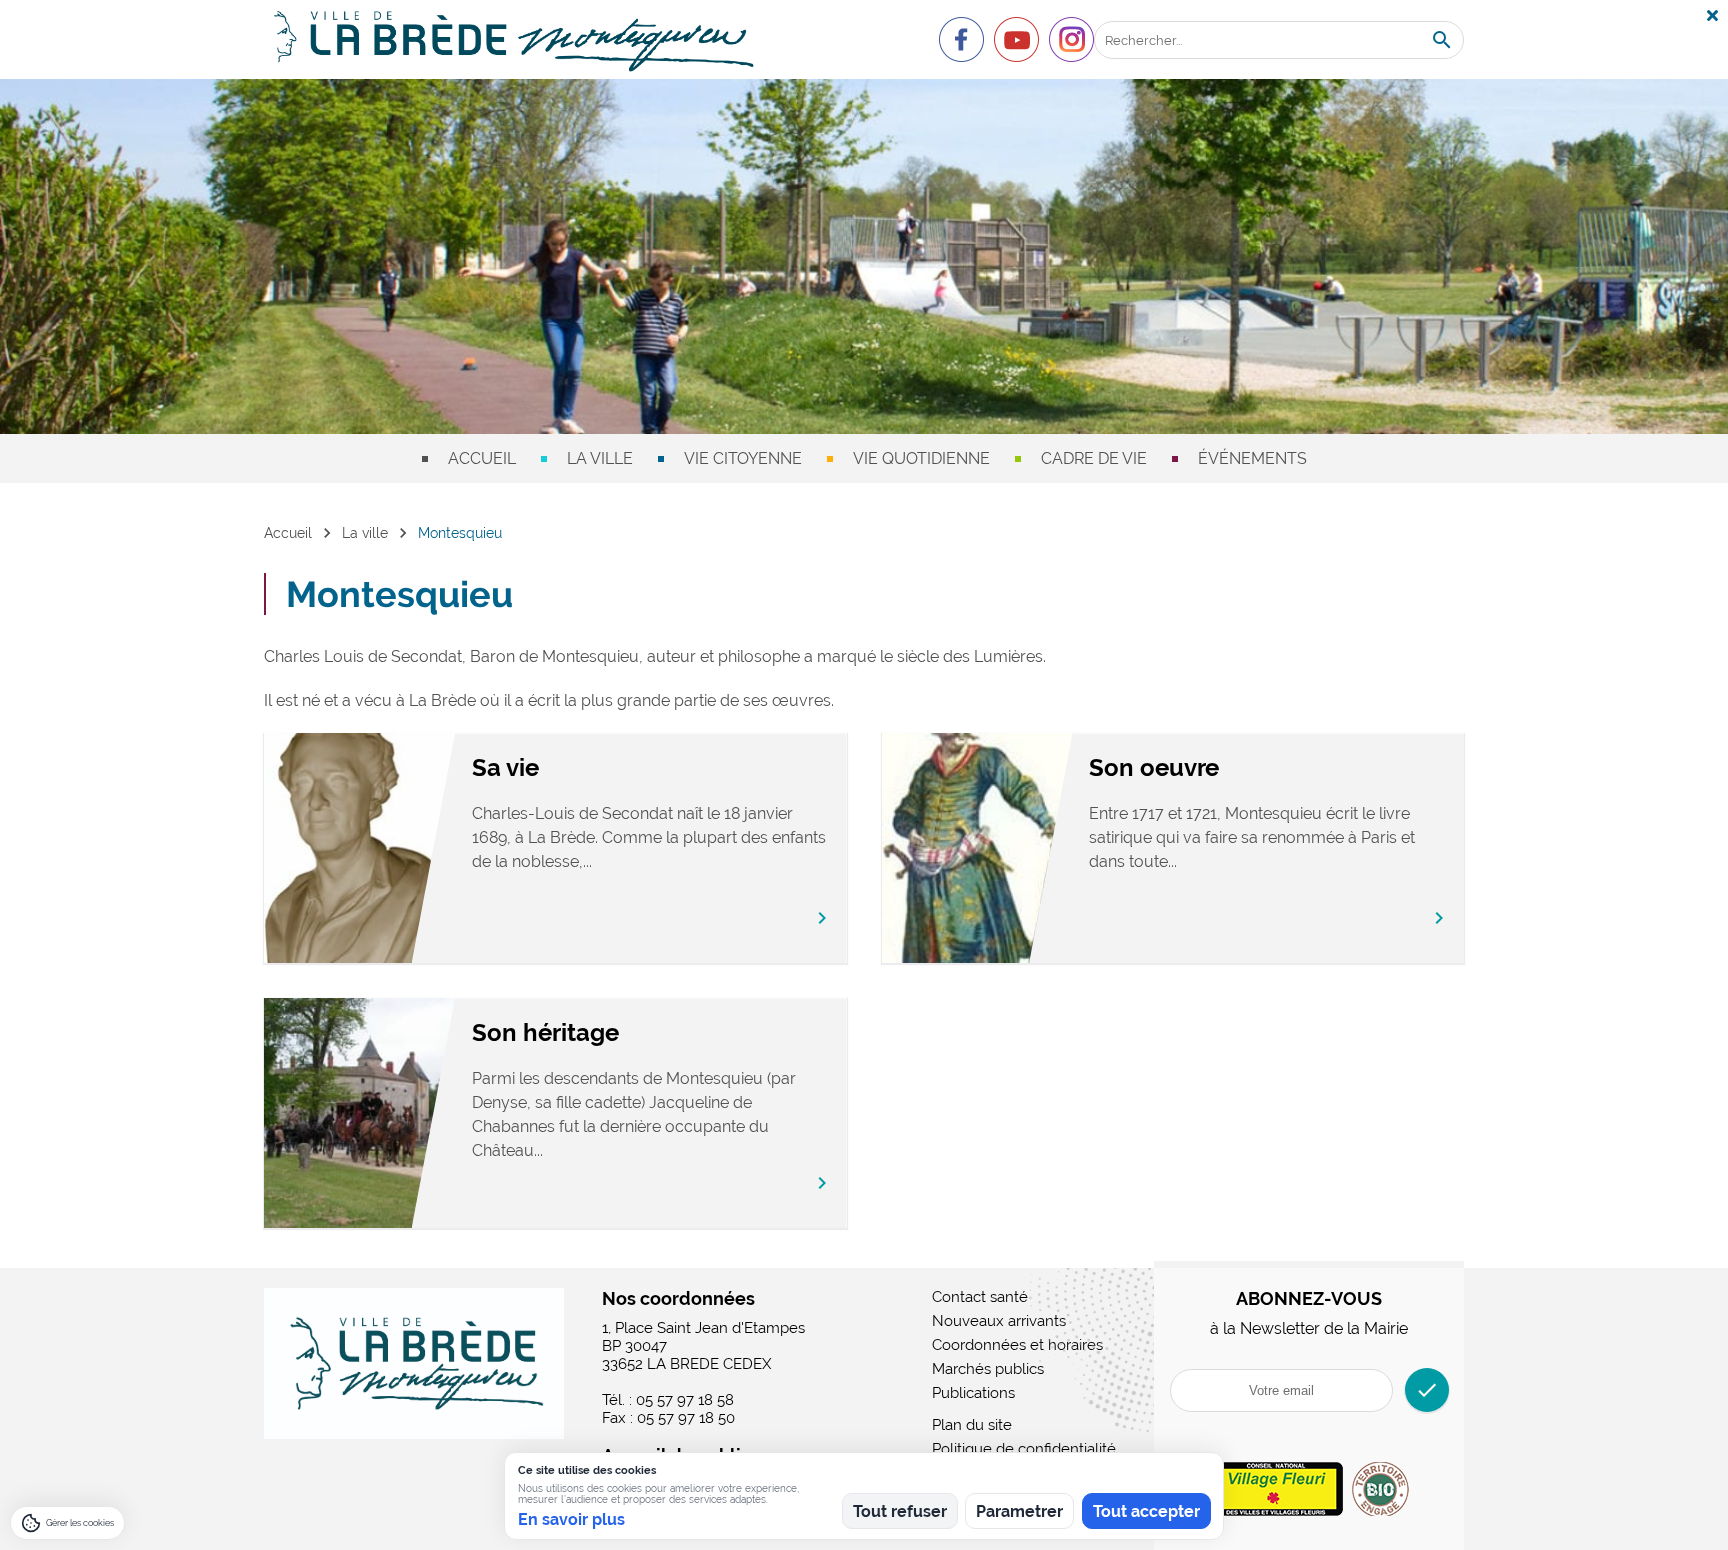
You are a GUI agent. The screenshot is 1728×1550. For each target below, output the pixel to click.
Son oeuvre (1154, 767)
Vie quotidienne (921, 458)
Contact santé (980, 1297)
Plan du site (972, 1425)
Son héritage (545, 1032)
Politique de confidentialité (1024, 1449)
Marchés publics (988, 1369)
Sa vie (505, 767)
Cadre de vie (1094, 458)
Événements (1252, 458)
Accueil (482, 458)
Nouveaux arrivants (999, 1321)
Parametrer (1019, 1511)
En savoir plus (571, 1519)
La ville (600, 458)
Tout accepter (1146, 1511)
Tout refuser (900, 1511)
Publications (973, 1393)
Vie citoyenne (743, 458)
